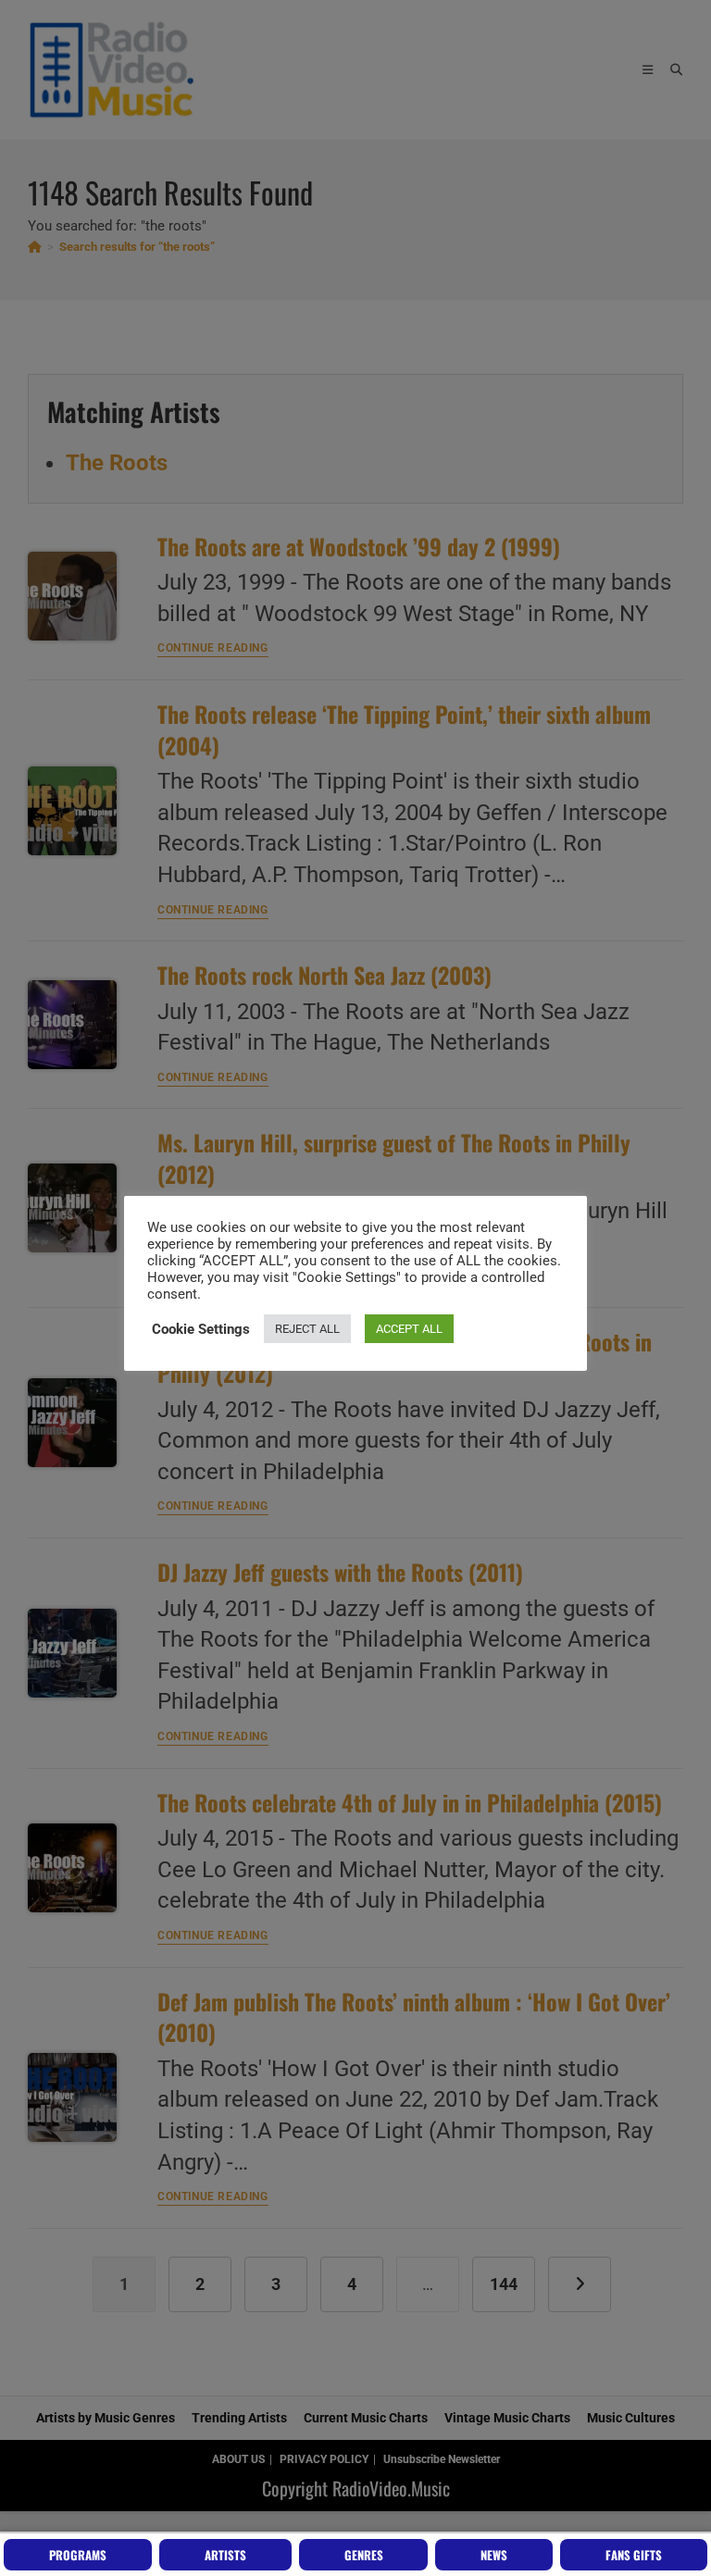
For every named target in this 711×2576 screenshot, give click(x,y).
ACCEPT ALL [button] (409, 1329)
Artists (225, 2555)
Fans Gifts (634, 2555)
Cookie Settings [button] (201, 1329)
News (494, 2555)
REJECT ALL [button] (307, 1329)
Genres (364, 2555)
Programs (78, 2555)
